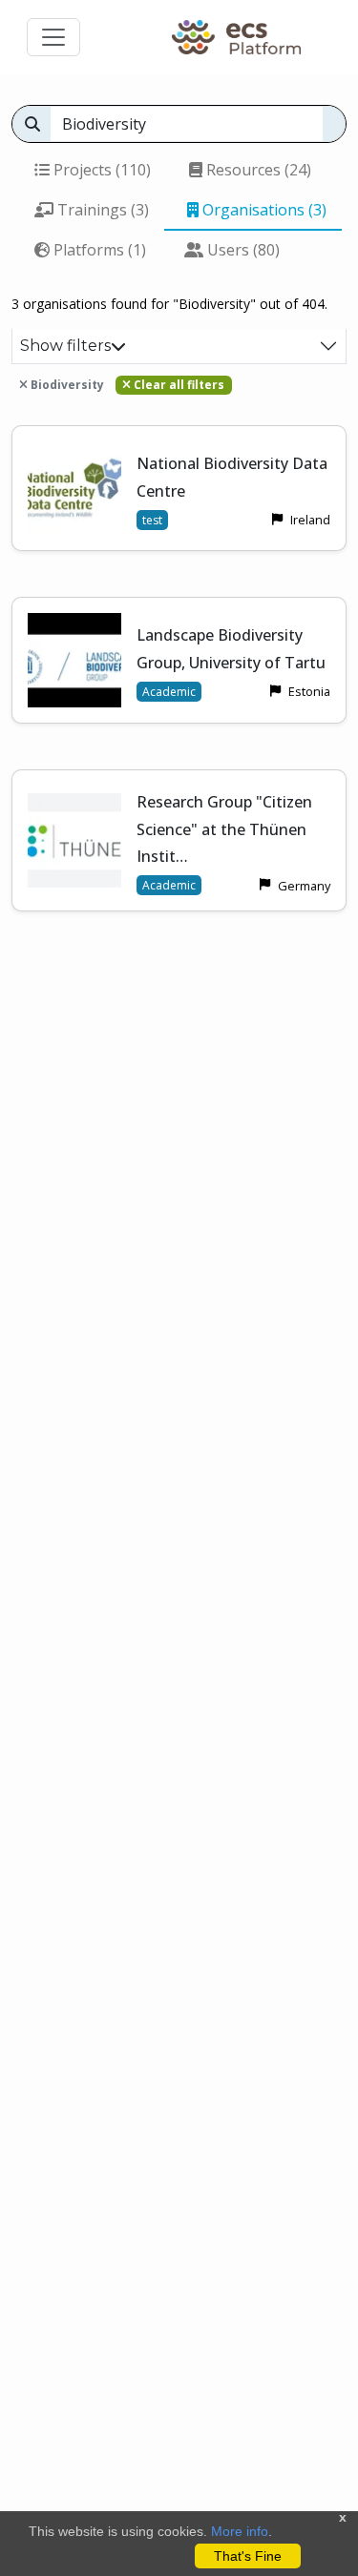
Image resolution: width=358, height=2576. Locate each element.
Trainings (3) (101, 210)
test (152, 520)
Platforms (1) (98, 250)
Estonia (309, 691)
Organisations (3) (263, 210)
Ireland (310, 520)
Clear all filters (178, 385)
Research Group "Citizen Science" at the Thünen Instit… (224, 829)
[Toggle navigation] (53, 37)
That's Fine (248, 2556)
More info (240, 2531)
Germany (304, 886)
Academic (169, 692)
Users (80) (242, 250)
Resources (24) (257, 170)
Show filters (65, 346)
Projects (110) (100, 170)
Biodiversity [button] (66, 385)
